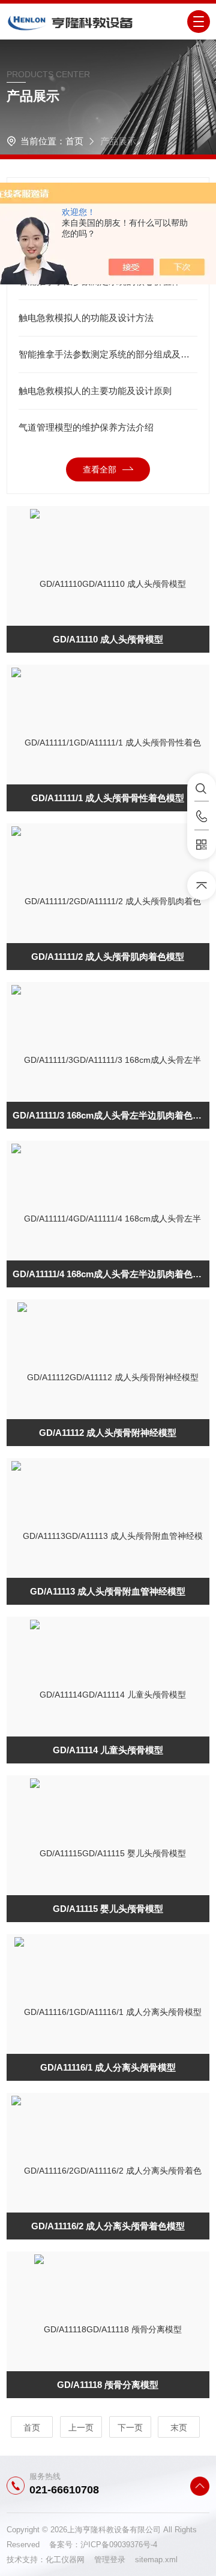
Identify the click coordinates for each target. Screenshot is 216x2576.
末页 (179, 2427)
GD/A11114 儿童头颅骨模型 (108, 1750)
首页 (74, 141)
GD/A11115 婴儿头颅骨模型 (108, 1909)
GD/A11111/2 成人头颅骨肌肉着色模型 (108, 957)
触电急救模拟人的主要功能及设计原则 (95, 391)
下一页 (130, 2427)
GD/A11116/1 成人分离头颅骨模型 (108, 2067)
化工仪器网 (70, 2560)
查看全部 (100, 469)
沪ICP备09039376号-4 (119, 2545)
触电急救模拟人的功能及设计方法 (86, 318)
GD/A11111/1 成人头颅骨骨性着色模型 (108, 798)
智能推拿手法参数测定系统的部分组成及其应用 (108, 354)
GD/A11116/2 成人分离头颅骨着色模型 (108, 2226)
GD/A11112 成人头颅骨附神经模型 (108, 1433)
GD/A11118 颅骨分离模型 (108, 2385)
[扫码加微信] (202, 845)
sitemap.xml (156, 2560)
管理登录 (110, 2560)
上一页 (81, 2427)
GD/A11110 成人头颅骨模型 (108, 639)
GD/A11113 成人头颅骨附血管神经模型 (108, 1591)
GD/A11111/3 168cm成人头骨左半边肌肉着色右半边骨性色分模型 (111, 1115)
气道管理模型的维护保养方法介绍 (86, 427)
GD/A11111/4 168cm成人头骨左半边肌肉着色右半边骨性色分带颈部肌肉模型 (111, 1274)
